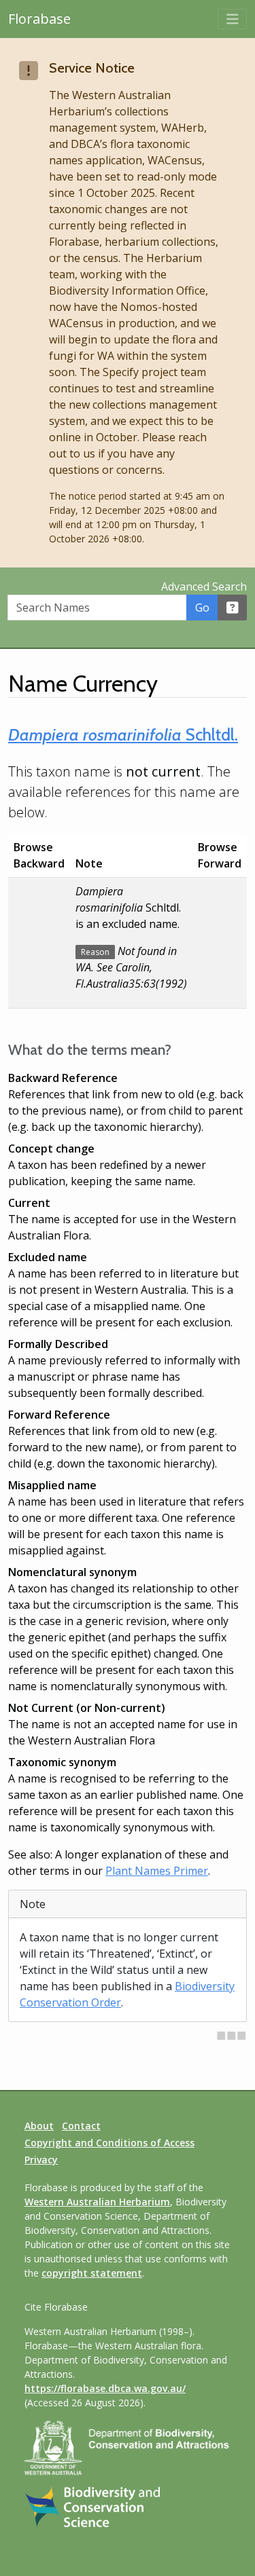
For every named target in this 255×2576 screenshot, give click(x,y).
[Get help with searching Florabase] (233, 608)
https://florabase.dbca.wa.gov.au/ (105, 2388)
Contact (81, 2126)
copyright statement (92, 2273)
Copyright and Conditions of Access (109, 2143)
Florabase (39, 19)
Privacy (41, 2160)
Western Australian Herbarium (97, 2202)
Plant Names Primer (157, 1871)
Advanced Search (204, 586)
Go (202, 608)
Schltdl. (123, 734)
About (39, 2126)
